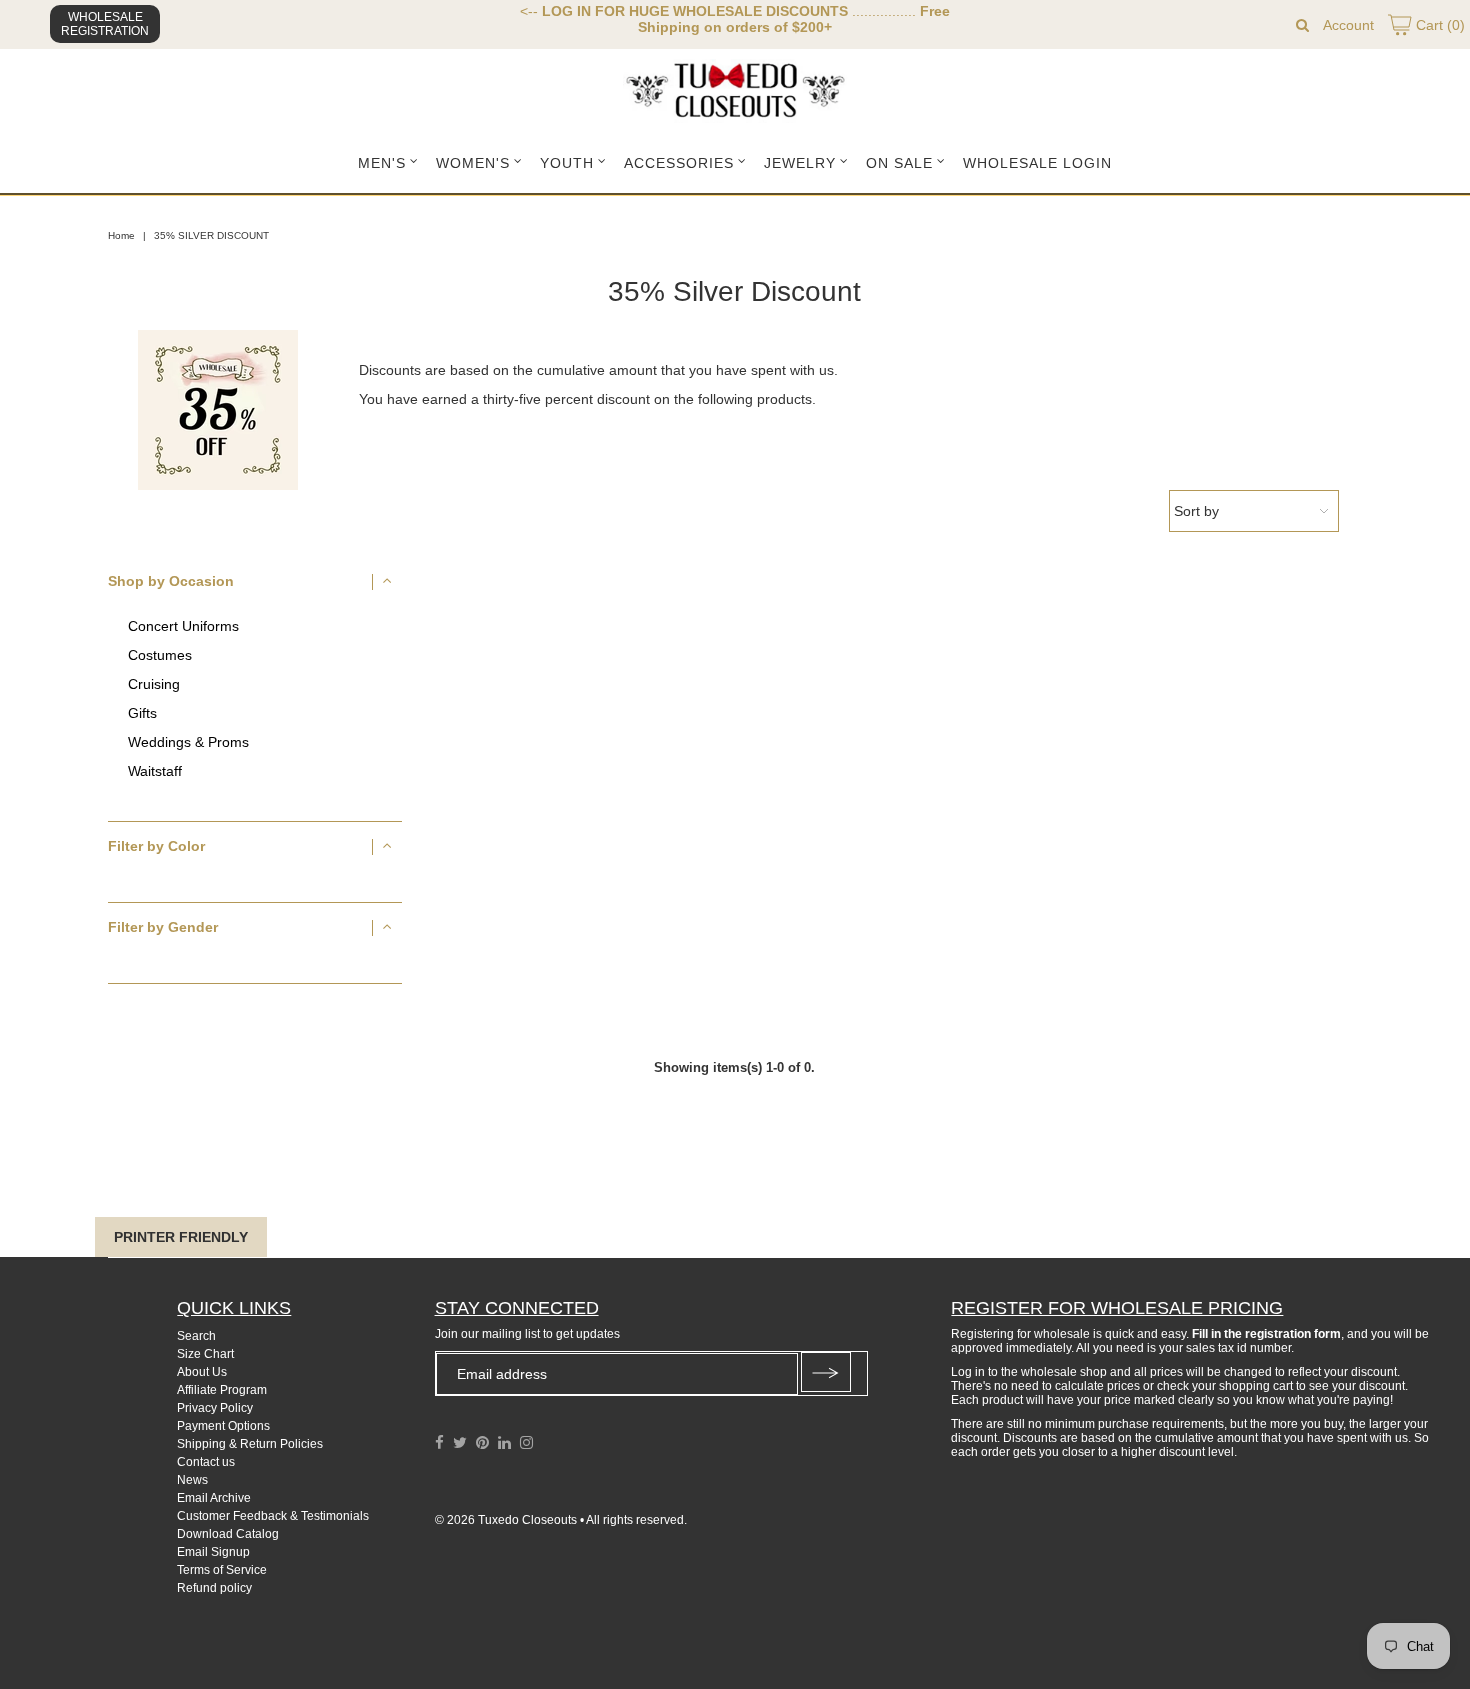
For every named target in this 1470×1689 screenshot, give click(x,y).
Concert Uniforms (183, 626)
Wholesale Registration (105, 24)
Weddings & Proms (188, 742)
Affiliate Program (222, 1390)
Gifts (142, 713)
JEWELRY (800, 163)
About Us (202, 1372)
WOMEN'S (473, 163)
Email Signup (213, 1552)
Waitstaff (155, 771)
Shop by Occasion (171, 581)
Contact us (206, 1462)
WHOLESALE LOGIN (1037, 163)
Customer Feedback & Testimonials (273, 1516)
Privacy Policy (215, 1408)
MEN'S (382, 163)
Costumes (160, 655)
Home (121, 235)
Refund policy (214, 1588)
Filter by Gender (163, 927)
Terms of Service (222, 1570)
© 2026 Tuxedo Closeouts (506, 1520)
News (192, 1480)
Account (1348, 25)
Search (196, 1336)
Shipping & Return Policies (250, 1444)
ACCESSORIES (679, 163)
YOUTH (567, 163)
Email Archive (214, 1498)
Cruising (154, 684)
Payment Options (223, 1426)
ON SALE (899, 163)
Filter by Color (156, 846)
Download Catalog (228, 1534)
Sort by (1196, 511)
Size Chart (205, 1354)
